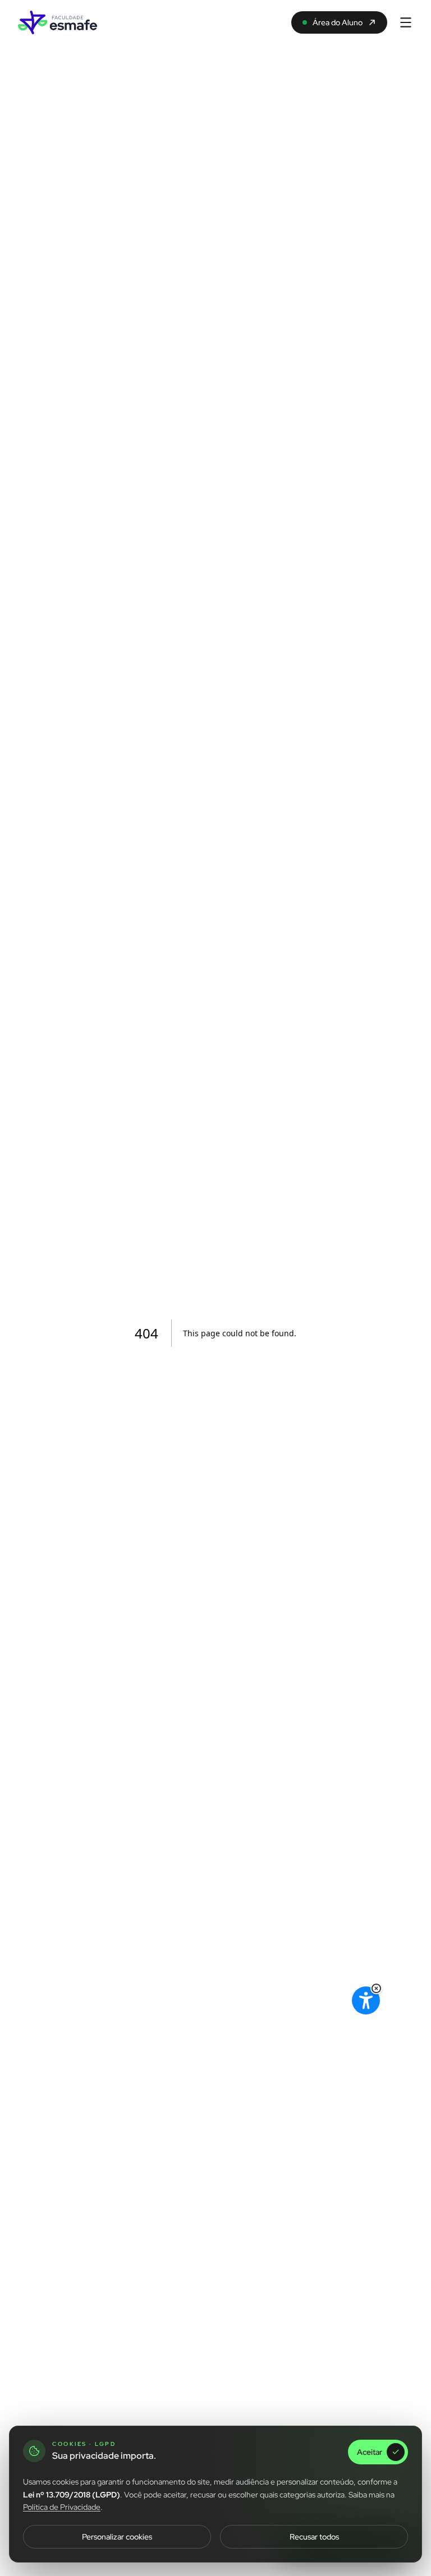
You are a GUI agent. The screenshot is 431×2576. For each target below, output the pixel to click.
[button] (376, 1988)
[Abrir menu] (406, 22)
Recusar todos (314, 2537)
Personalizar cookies (117, 2537)
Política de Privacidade (62, 2507)
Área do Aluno (338, 22)
